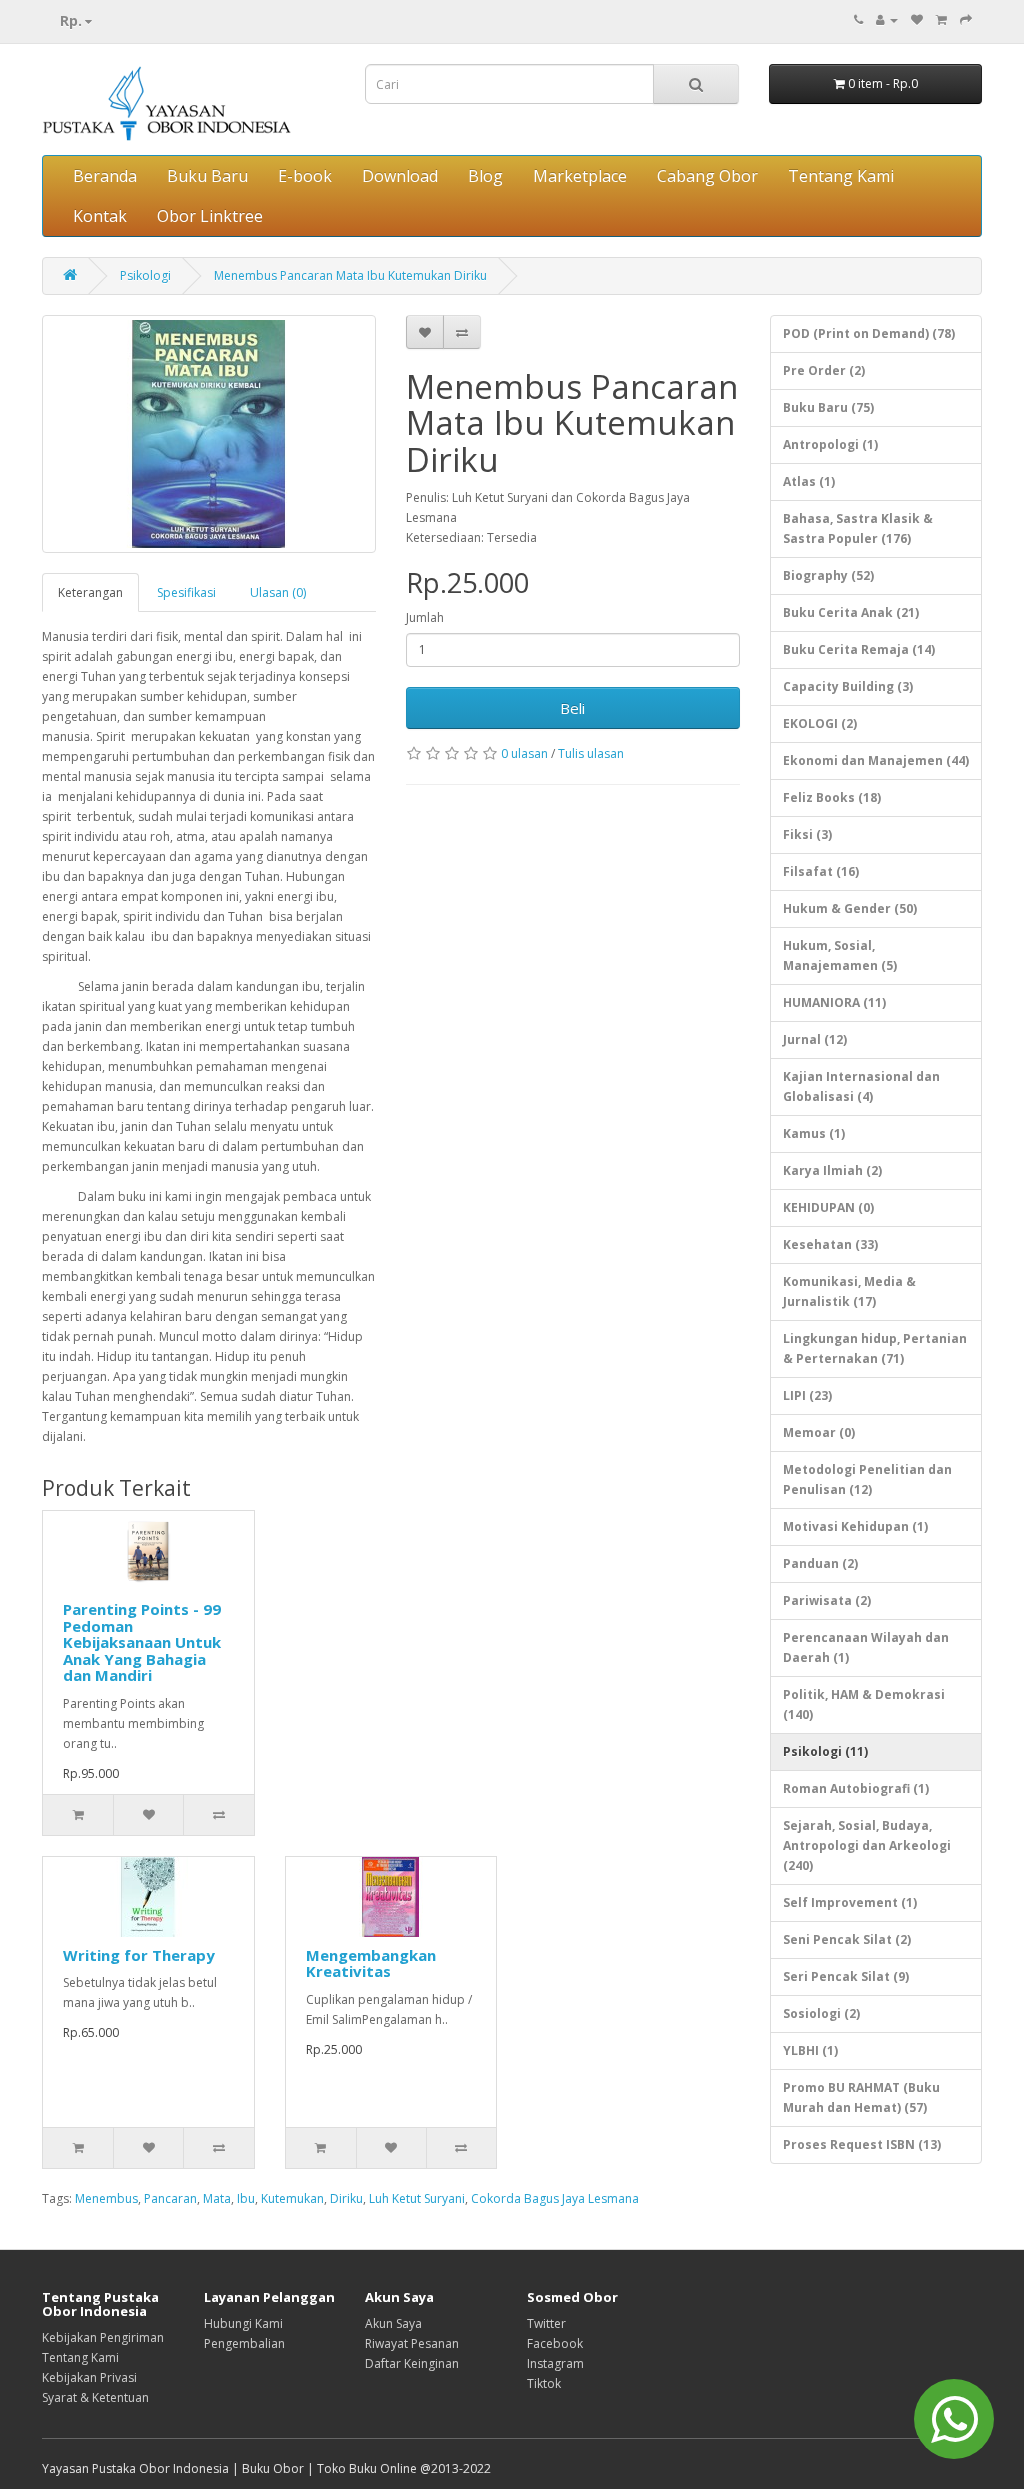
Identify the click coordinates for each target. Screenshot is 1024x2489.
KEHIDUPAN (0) (828, 1207)
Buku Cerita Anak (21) (851, 612)
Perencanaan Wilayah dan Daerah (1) (866, 1647)
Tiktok (544, 2383)
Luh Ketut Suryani (417, 2198)
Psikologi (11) (825, 1751)
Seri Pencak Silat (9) (846, 1976)
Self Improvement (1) (850, 1902)
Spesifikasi (186, 592)
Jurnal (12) (815, 1039)
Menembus (106, 2198)
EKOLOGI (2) (820, 723)
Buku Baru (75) (828, 407)
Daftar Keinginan (412, 2363)
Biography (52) (828, 575)
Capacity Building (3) (848, 686)
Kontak (100, 216)
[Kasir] (966, 19)
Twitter (546, 2323)
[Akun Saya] (887, 19)
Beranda (105, 176)
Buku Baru (207, 176)
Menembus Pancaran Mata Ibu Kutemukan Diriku (350, 275)
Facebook (555, 2343)
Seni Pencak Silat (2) (847, 1939)
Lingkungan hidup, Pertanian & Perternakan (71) (875, 1348)
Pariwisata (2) (827, 1600)
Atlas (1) (809, 481)
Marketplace (580, 176)
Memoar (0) (819, 1432)
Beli (572, 708)
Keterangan (90, 592)
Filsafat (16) (821, 871)
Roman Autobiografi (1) (856, 1788)
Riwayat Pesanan (412, 2343)
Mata (217, 2198)
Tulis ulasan (591, 753)
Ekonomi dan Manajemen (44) (876, 760)
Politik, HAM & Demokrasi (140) (864, 1704)
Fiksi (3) (807, 834)
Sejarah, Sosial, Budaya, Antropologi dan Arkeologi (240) (867, 1845)
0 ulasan (524, 753)
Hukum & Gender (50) (850, 908)
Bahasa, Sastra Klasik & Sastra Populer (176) (858, 528)
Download (400, 176)
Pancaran (170, 2198)
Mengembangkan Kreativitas (371, 1963)
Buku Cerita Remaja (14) (859, 649)
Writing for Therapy (139, 1955)
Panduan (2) (820, 1563)
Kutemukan (292, 2198)
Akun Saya (393, 2323)
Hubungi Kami (243, 2323)
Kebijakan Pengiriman (103, 2337)
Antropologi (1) (830, 444)
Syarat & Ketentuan (95, 2397)
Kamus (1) (814, 1133)
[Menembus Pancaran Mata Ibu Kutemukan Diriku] (209, 434)
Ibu (246, 2198)
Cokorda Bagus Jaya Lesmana (555, 2198)
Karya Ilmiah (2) (832, 1170)
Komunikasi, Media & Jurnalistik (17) (849, 1291)
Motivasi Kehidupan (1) (855, 1526)
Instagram (555, 2363)
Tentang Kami (841, 176)
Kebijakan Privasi (89, 2377)
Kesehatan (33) (830, 1244)
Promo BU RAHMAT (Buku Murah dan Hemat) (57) (861, 2097)
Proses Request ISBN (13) (862, 2144)
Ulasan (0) (278, 592)
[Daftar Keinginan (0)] (917, 19)
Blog (485, 176)
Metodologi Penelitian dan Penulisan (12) (867, 1479)
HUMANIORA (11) (834, 1002)
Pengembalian (244, 2343)
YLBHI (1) (810, 2050)
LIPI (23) (807, 1395)
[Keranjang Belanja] (941, 19)
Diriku (346, 2198)
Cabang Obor (707, 176)
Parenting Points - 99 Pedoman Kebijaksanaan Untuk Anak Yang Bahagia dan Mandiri (142, 1642)
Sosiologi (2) (821, 2013)
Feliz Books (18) (832, 797)
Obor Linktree (210, 216)
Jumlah (425, 617)
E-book (305, 176)
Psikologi (145, 275)
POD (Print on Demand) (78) (869, 333)
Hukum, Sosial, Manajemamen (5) (840, 955)
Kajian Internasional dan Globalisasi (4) (861, 1086)
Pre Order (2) (824, 370)
